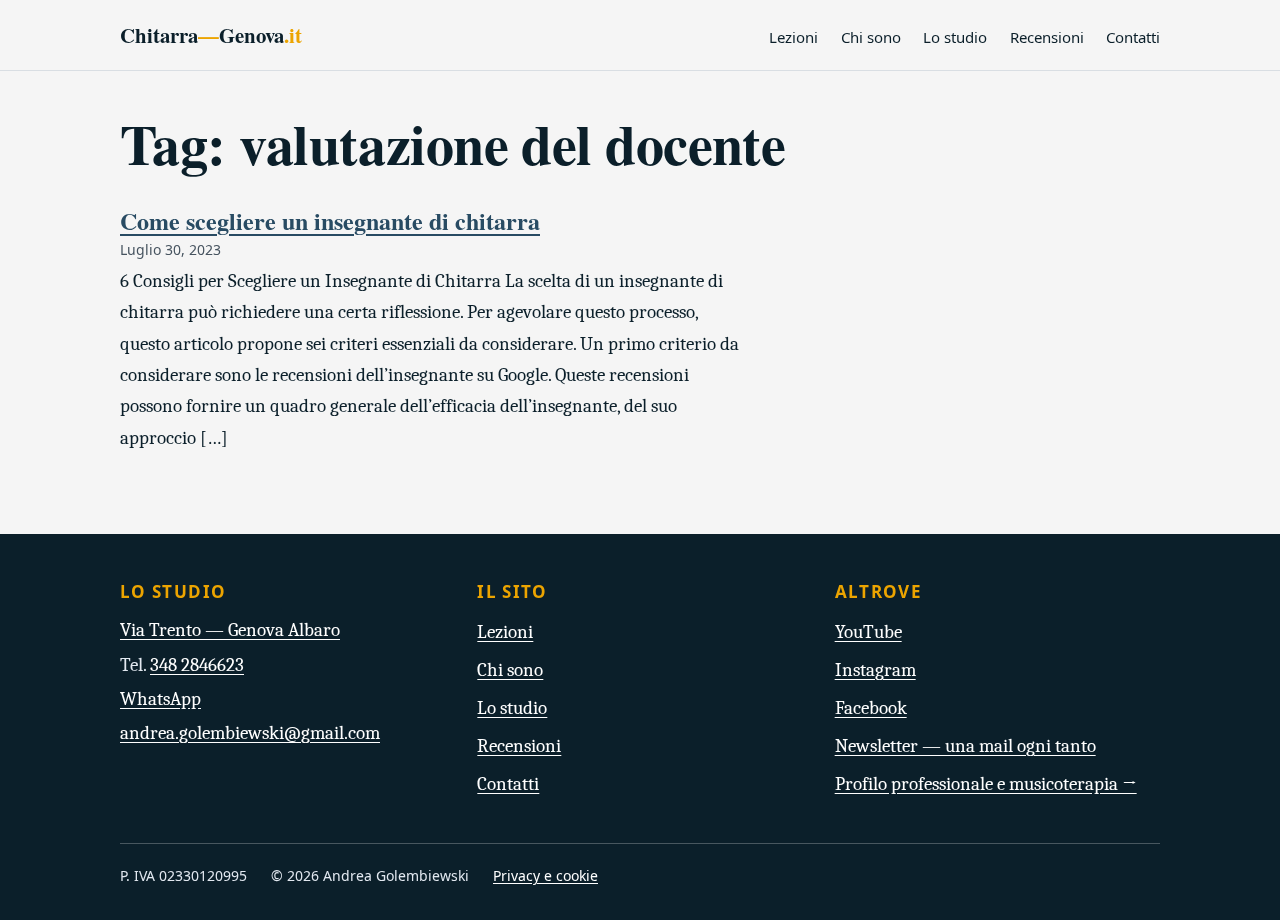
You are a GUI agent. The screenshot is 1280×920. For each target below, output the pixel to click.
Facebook (871, 708)
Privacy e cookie (545, 875)
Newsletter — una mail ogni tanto (965, 746)
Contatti (1133, 37)
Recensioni (1047, 37)
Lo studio (955, 37)
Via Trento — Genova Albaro (230, 630)
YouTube (868, 632)
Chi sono (871, 37)
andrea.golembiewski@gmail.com (250, 733)
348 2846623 (197, 665)
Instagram (875, 670)
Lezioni (793, 37)
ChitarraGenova (211, 35)
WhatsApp (160, 699)
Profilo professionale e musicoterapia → (986, 784)
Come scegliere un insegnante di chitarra (330, 220)
